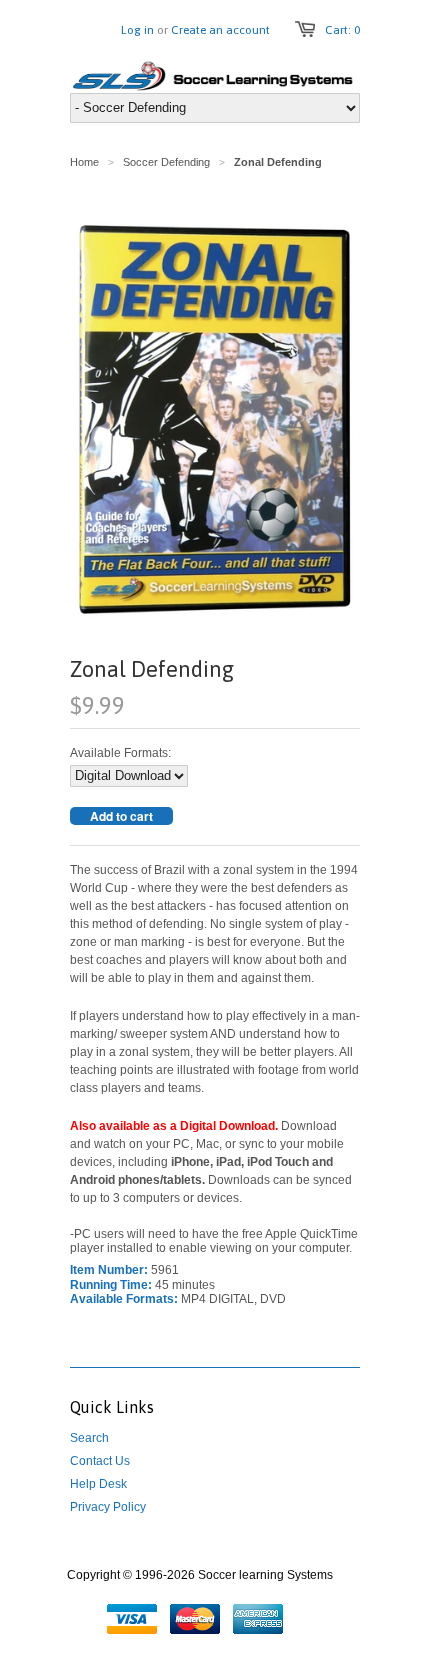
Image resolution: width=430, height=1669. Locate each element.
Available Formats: (120, 753)
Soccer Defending (166, 162)
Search (89, 1438)
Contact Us (100, 1461)
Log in (137, 30)
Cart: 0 (342, 30)
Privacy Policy (108, 1507)
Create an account (220, 30)
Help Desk (98, 1484)
